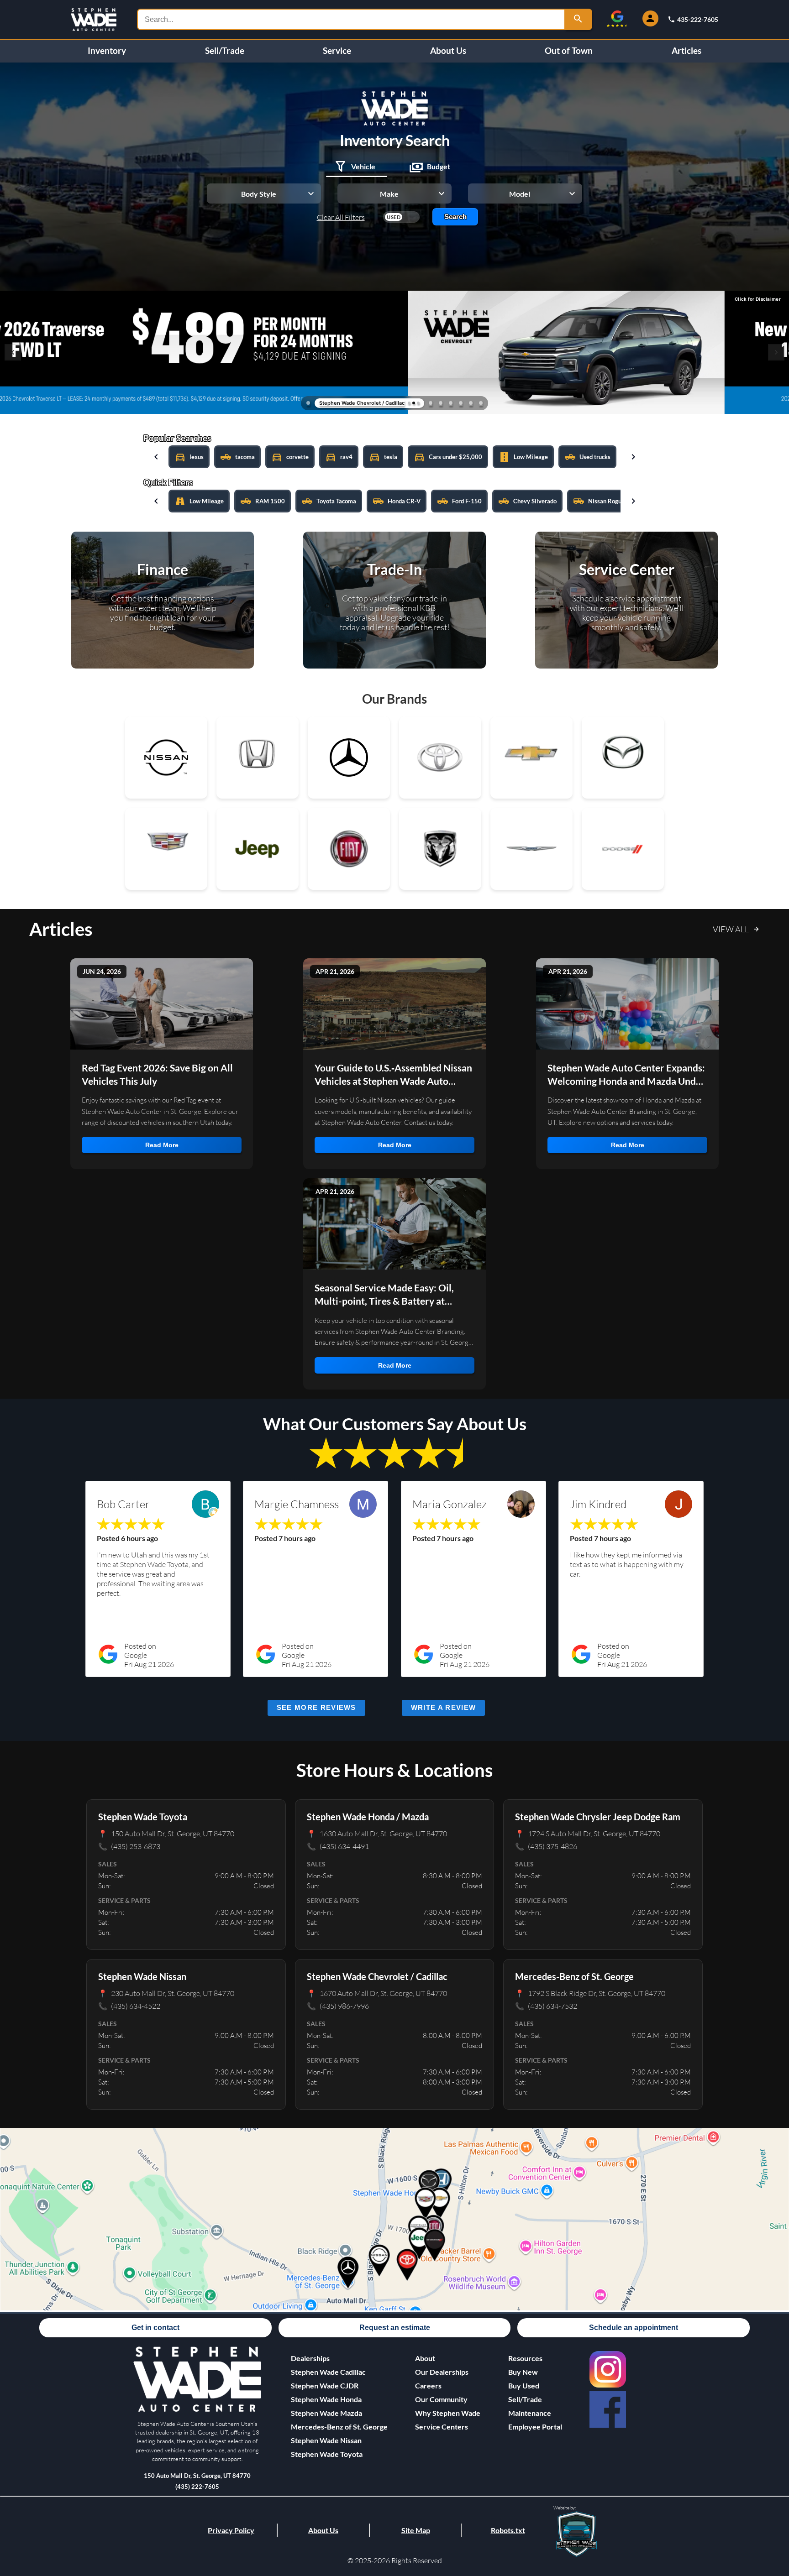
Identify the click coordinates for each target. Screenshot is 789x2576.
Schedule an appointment (634, 2328)
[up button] (771, 2505)
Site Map (416, 2530)
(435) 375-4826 (546, 1846)
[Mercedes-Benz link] (349, 758)
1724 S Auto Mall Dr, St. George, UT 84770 (588, 1833)
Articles (686, 51)
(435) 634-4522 (129, 2006)
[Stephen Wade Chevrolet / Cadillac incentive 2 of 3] (414, 403)
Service (337, 51)
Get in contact (155, 2328)
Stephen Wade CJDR (325, 2385)
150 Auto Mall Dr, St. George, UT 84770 (166, 1833)
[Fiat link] (349, 849)
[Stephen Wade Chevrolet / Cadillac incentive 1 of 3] (409, 403)
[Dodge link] (623, 849)
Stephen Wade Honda (326, 2399)
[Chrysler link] (531, 849)
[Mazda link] (623, 758)
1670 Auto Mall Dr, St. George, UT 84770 (377, 1993)
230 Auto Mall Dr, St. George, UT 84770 (166, 1993)
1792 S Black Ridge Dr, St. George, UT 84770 (590, 1993)
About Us (448, 51)
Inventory (107, 51)
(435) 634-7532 (546, 2006)
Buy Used (524, 2385)
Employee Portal (535, 2427)
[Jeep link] (258, 849)
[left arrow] (156, 457)
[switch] (401, 217)
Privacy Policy (231, 2530)
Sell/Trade (225, 51)
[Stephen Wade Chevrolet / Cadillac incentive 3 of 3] (418, 403)
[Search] (579, 19)
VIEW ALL (731, 929)
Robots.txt (508, 2530)
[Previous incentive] (13, 352)
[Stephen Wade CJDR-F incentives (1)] (308, 403)
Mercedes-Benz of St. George (339, 2427)
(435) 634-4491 (338, 1846)
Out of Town (569, 51)
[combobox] (351, 19)
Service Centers (442, 2427)
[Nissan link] (166, 758)
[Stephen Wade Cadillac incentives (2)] (451, 403)
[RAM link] (440, 849)
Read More (162, 1145)
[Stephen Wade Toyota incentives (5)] (461, 403)
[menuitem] (339, 2372)
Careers (428, 2385)
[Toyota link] (440, 758)
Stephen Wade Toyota (327, 2454)
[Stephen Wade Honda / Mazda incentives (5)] (441, 403)
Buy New (523, 2372)
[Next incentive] (776, 352)
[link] (608, 2369)
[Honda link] (258, 758)
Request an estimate (395, 2328)
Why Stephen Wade (448, 2413)
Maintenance (530, 2413)
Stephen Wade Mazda (326, 2413)
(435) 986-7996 (338, 2006)
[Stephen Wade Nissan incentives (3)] (481, 403)
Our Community (441, 2399)
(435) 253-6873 (129, 1846)
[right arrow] (633, 457)
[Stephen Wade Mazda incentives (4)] (471, 403)
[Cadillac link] (166, 849)
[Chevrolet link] (531, 758)
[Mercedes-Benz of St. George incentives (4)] (431, 403)
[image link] (197, 2410)
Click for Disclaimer (758, 299)
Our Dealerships (442, 2372)
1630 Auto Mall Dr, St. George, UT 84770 (377, 1833)
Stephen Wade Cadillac (328, 2372)
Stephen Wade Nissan (326, 2440)
